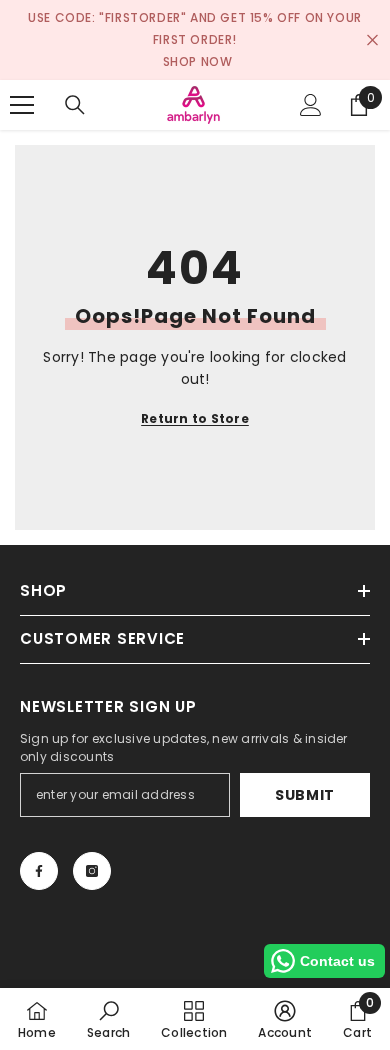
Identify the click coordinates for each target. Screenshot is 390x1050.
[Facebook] (39, 871)
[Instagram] (92, 871)
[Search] (75, 105)
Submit (305, 795)
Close (372, 40)
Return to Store (195, 418)
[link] (108, 1019)
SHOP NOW (198, 61)
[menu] (22, 105)
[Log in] (311, 105)
